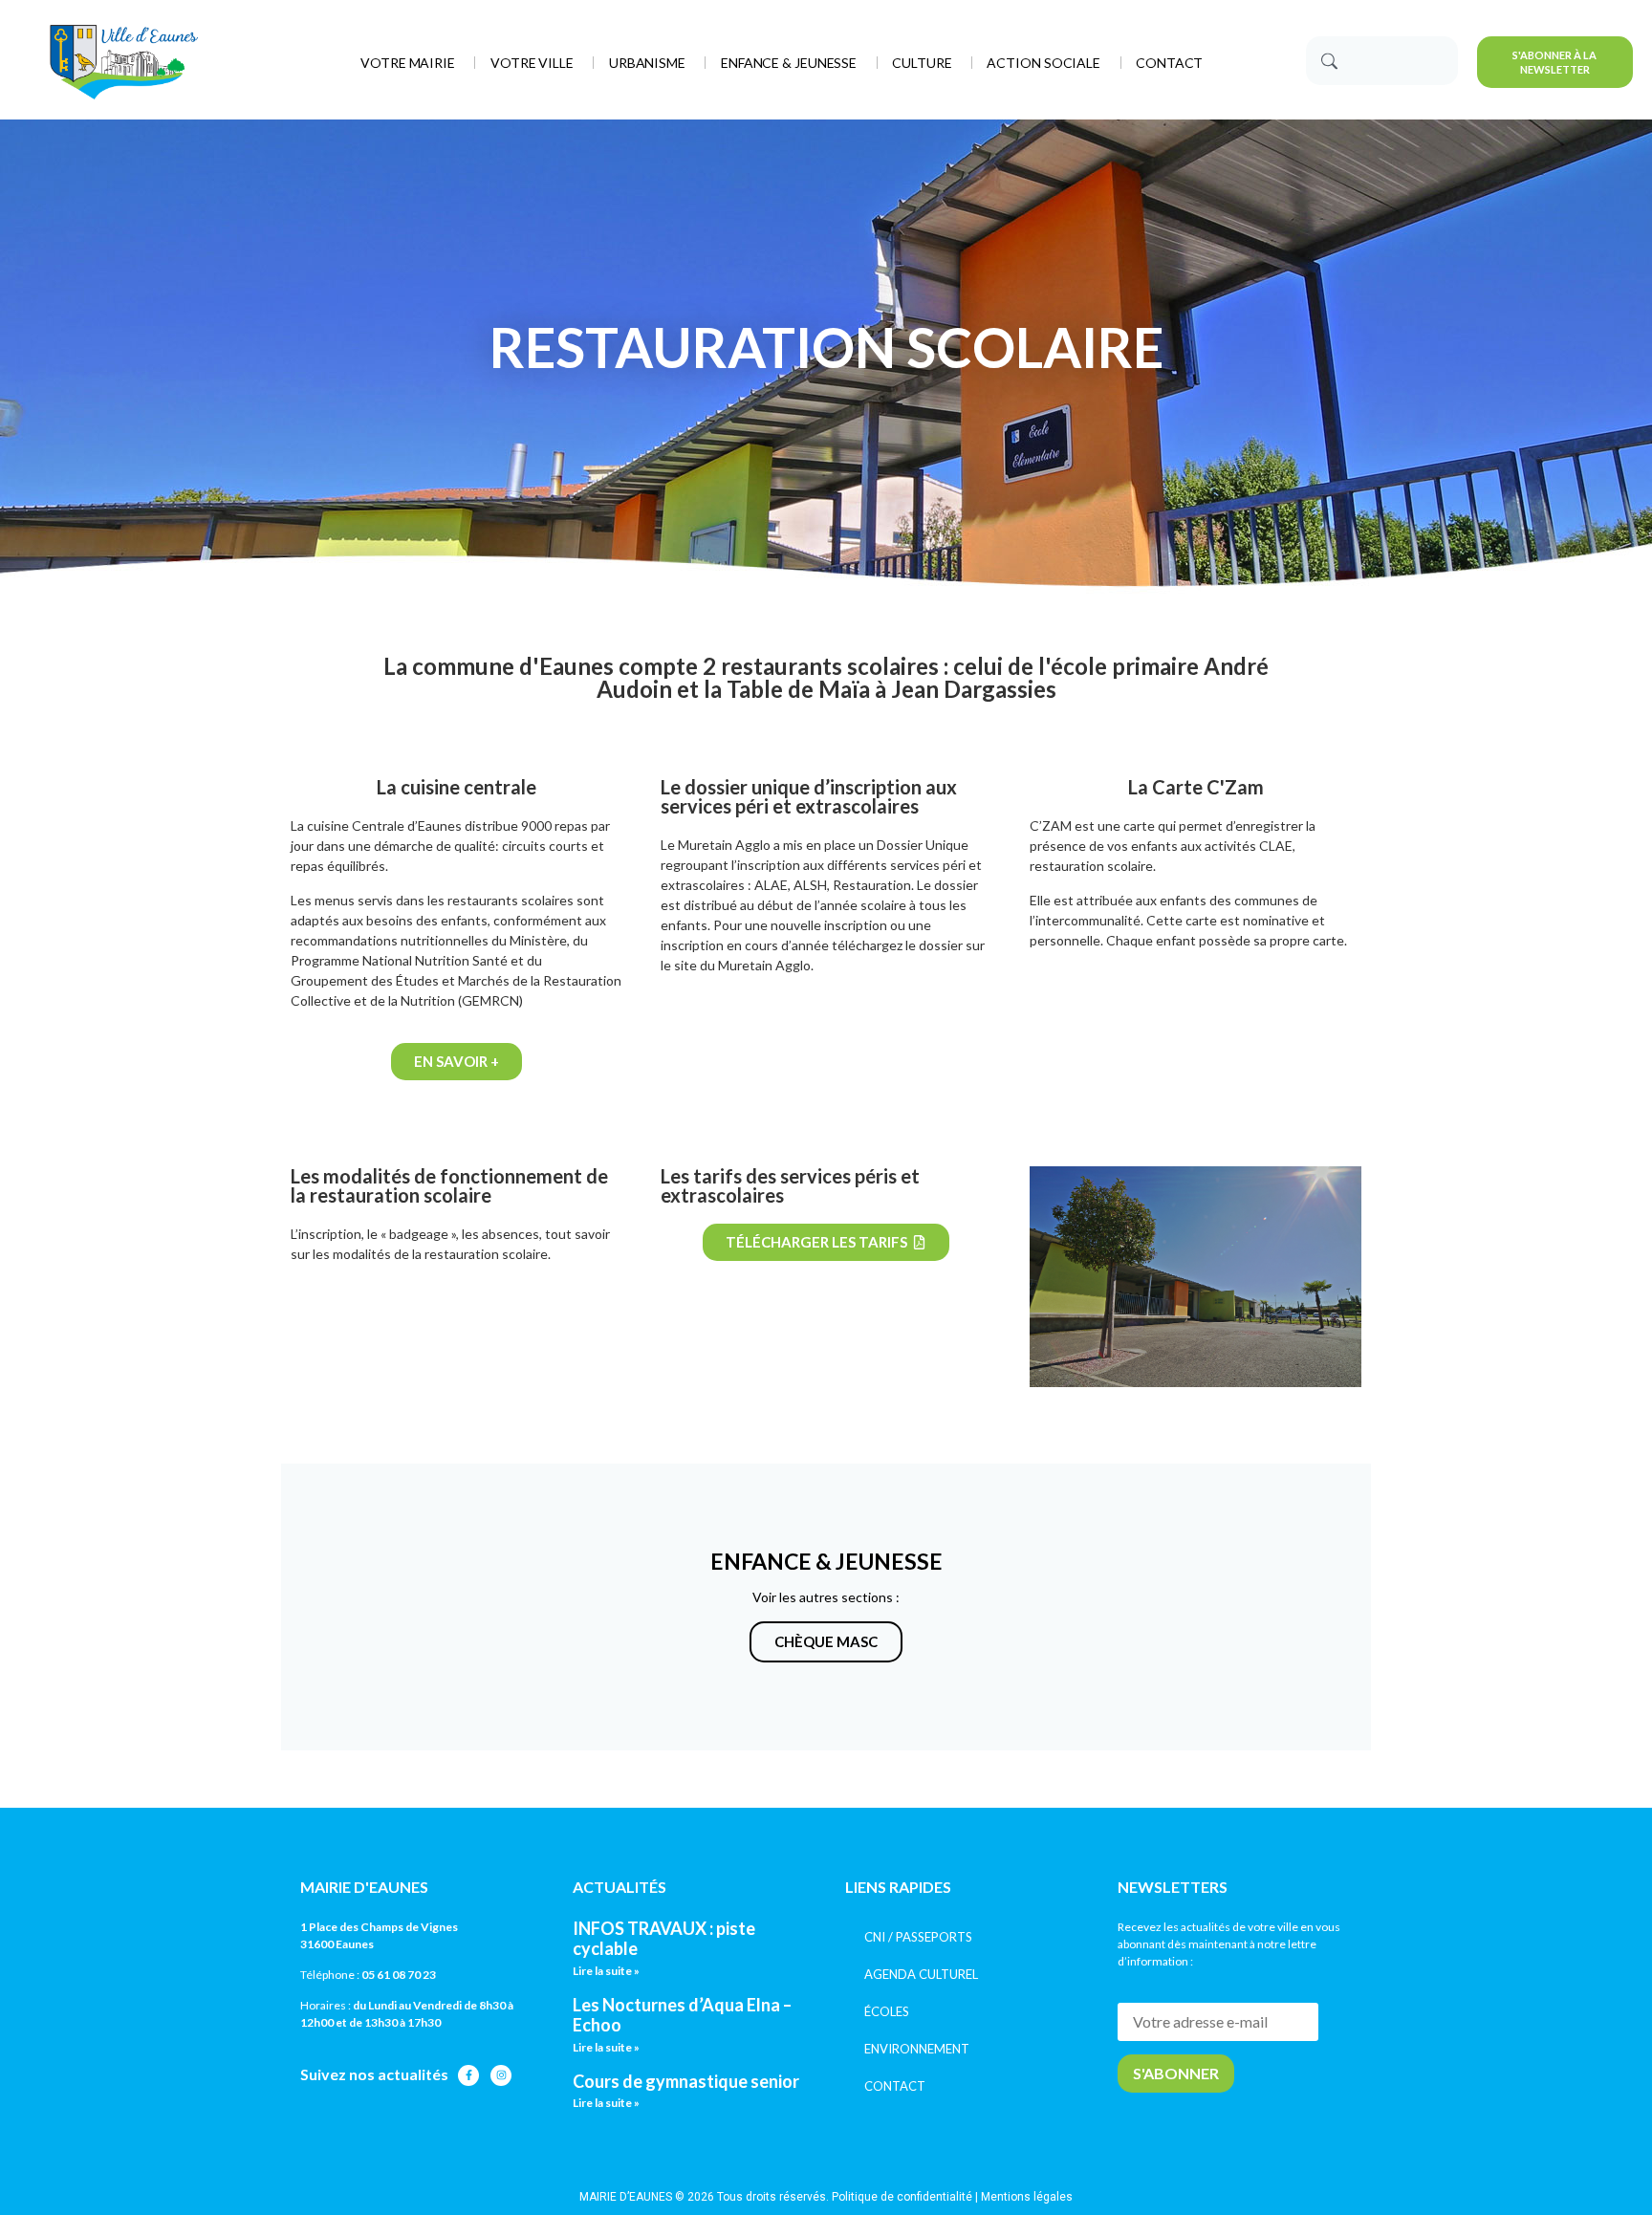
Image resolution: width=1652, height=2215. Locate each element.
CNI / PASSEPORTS (918, 1937)
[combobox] (1381, 61)
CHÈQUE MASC (826, 1641)
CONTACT (895, 2086)
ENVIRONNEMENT (917, 2049)
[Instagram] (501, 2075)
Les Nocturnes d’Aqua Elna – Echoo (682, 2015)
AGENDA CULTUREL (921, 1974)
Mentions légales (1027, 2197)
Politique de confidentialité (902, 2197)
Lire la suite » (606, 1971)
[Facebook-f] (468, 2075)
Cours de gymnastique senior (686, 2081)
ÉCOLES (887, 2011)
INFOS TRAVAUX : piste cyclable (664, 1939)
